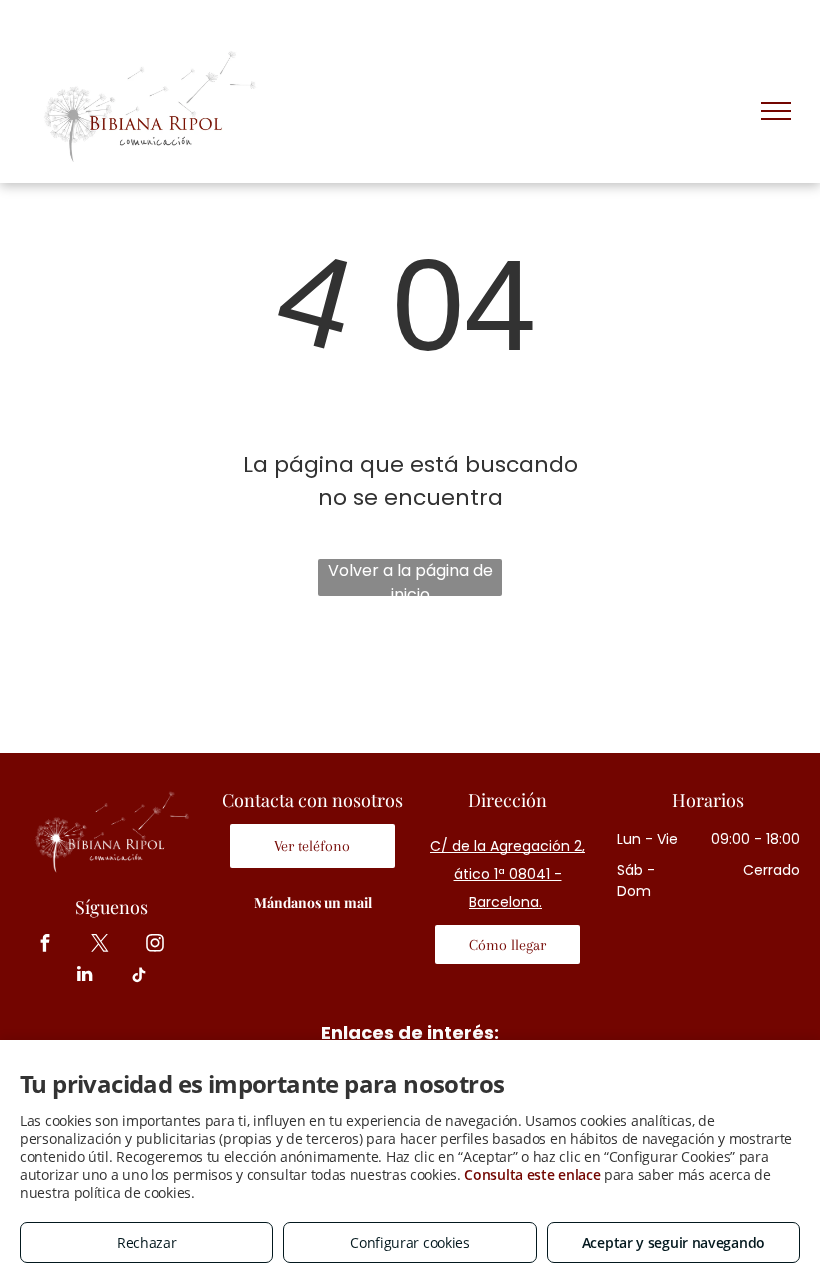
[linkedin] (84, 977)
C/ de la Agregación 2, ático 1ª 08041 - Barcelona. (507, 874)
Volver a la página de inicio (410, 577)
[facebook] (45, 945)
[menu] (776, 111)
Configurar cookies (410, 1242)
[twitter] (100, 945)
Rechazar (147, 1242)
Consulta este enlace (532, 1174)
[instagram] (155, 945)
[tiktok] (139, 977)
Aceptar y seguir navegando (673, 1242)
